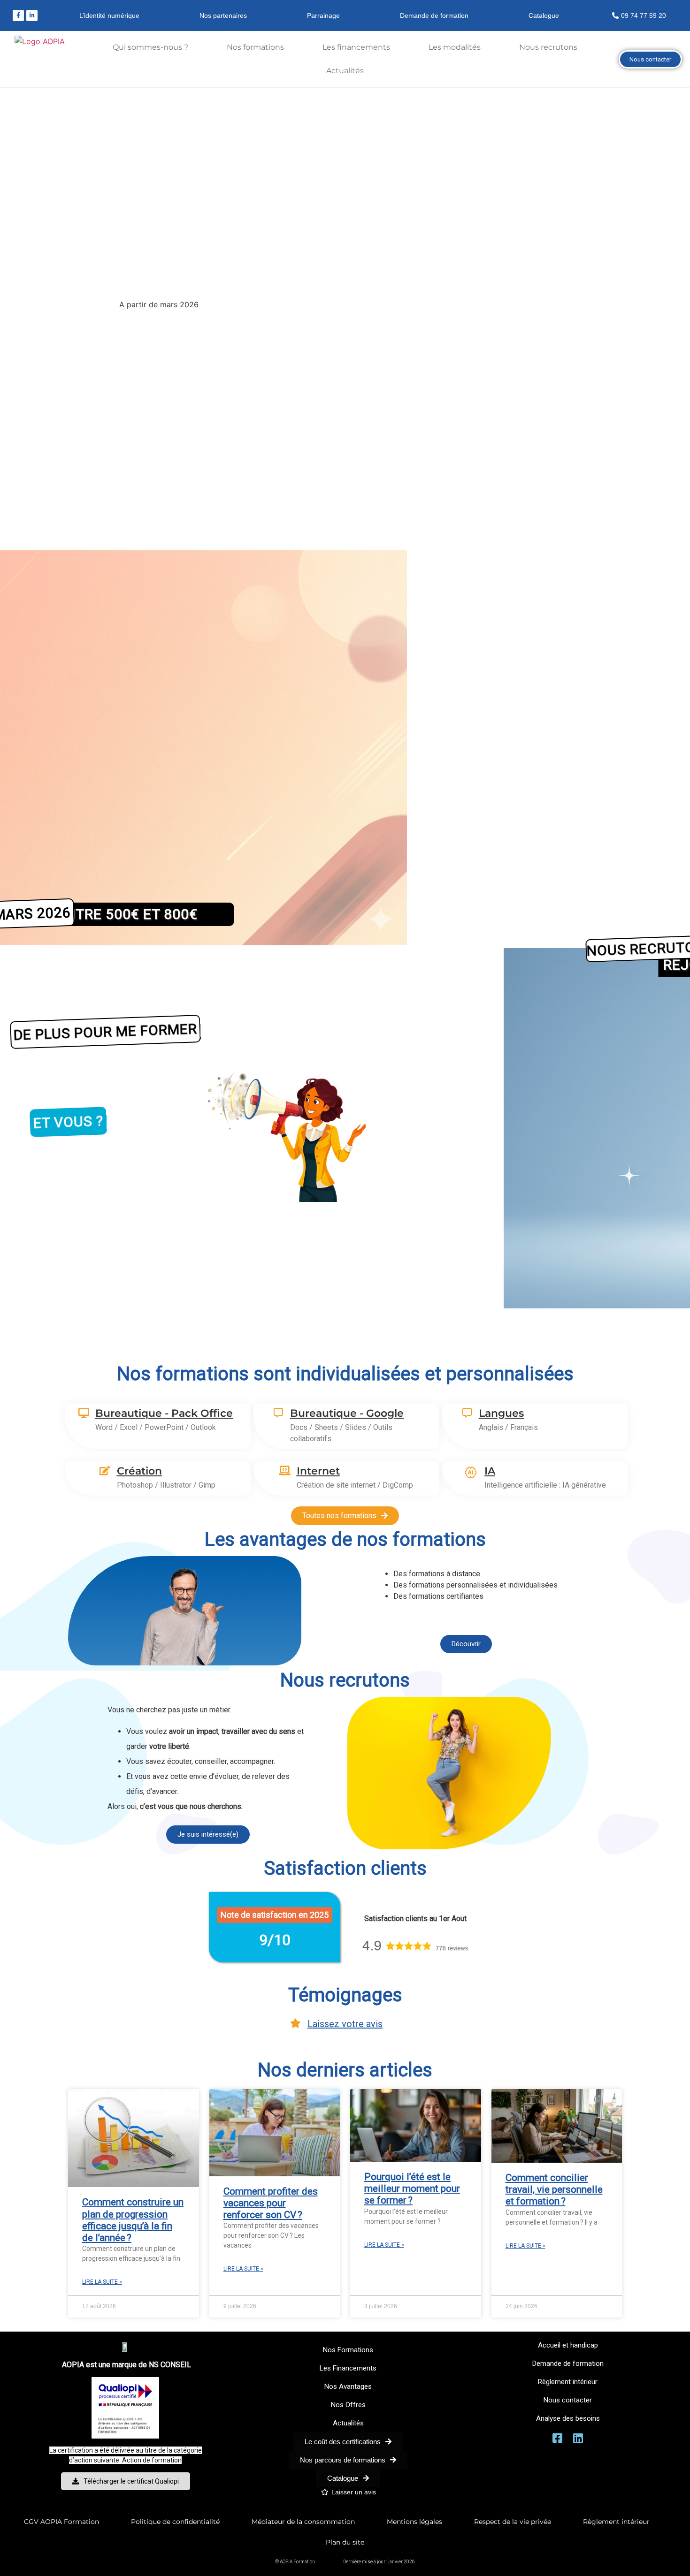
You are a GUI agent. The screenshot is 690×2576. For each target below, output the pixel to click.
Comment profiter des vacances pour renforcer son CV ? (271, 2203)
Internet (318, 1471)
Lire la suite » (102, 2282)
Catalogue (544, 15)
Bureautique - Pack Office (164, 1413)
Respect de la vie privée (513, 2522)
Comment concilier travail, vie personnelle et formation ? (554, 2189)
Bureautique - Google (347, 1413)
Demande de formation (434, 15)
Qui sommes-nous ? (150, 47)
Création (139, 1471)
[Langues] (467, 1413)
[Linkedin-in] (32, 15)
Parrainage (323, 15)
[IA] (471, 1473)
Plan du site (345, 2542)
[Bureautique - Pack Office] (84, 1413)
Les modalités (455, 47)
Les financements (356, 47)
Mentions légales (414, 2522)
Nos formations (255, 47)
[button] (345, 1319)
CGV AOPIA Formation (61, 2522)
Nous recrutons (548, 47)
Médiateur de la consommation (303, 2522)
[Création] (105, 1471)
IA (490, 1471)
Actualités (345, 71)
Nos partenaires (223, 15)
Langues (501, 1413)
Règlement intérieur (616, 2522)
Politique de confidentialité (175, 2522)
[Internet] (285, 1471)
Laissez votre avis (345, 2024)
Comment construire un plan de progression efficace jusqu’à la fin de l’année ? (133, 2220)
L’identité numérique (109, 15)
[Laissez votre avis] (296, 2023)
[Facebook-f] (18, 15)
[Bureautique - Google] (278, 1413)
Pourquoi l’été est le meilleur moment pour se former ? (412, 2188)
